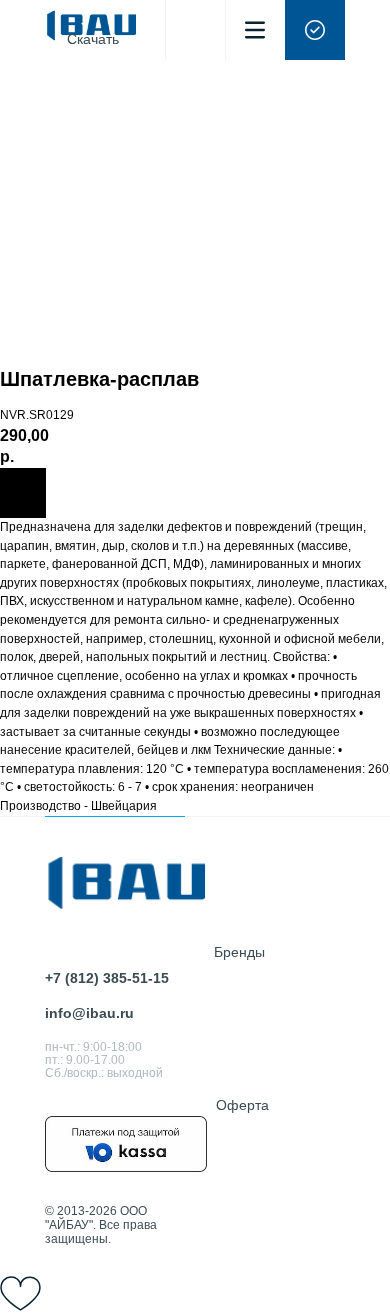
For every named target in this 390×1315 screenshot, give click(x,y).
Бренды (239, 952)
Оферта (242, 1105)
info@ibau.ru (89, 1013)
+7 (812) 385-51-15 (107, 978)
